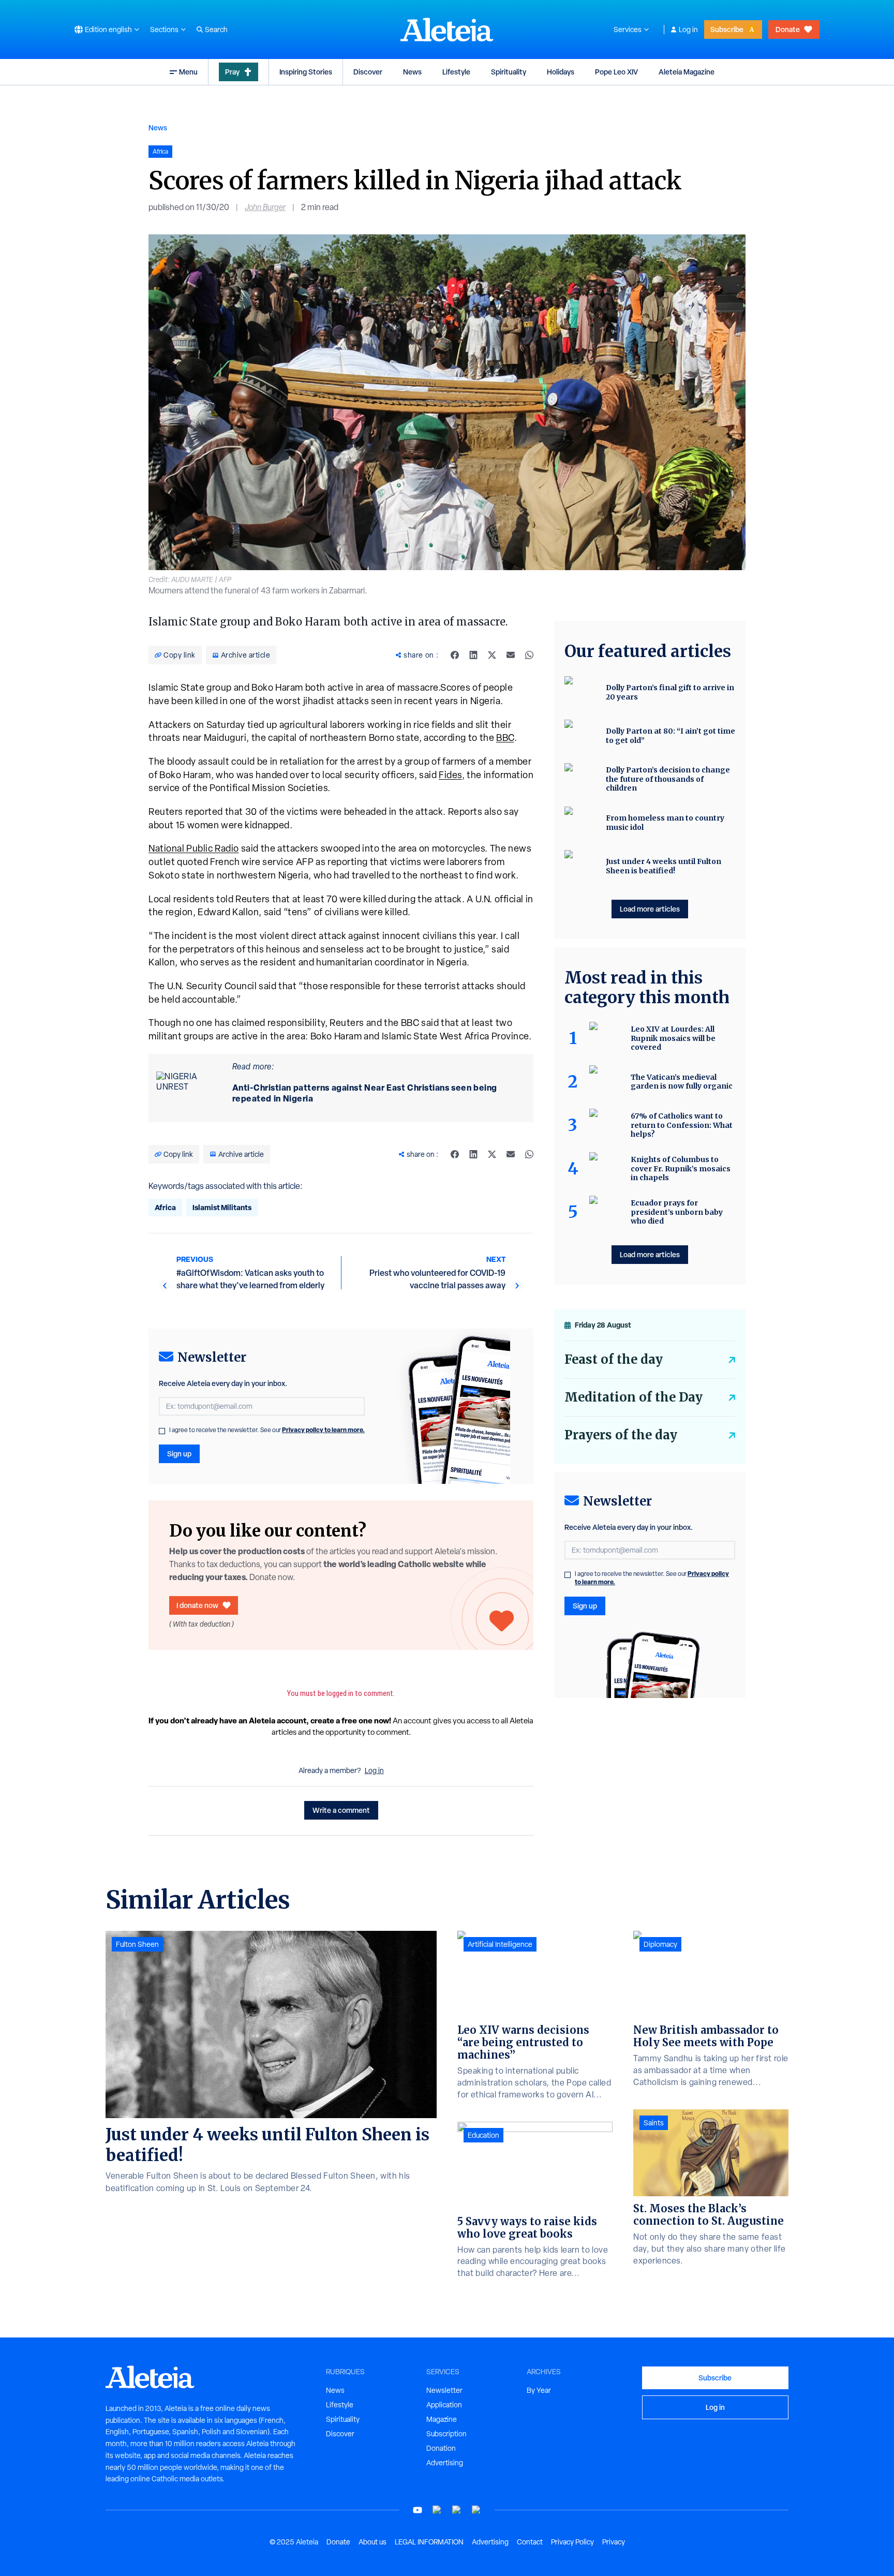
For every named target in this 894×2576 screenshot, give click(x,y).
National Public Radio (194, 848)
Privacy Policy (572, 2542)
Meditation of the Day (634, 1397)
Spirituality (509, 72)
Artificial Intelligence (500, 1944)
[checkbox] (162, 1431)
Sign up (179, 1454)
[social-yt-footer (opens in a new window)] (418, 2510)
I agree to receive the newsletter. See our (267, 1430)
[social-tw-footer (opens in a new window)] (457, 2510)
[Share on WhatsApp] (529, 655)
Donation (441, 2448)
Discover (368, 72)
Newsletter (444, 2390)
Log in (688, 29)
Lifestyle (456, 72)
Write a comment (341, 1810)
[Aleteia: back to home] (447, 29)
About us (373, 2542)
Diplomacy (660, 1944)
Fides (450, 775)
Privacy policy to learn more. (323, 1430)
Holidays (561, 72)
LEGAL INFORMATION (429, 2542)
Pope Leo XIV (616, 72)
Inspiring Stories (306, 72)
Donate (788, 29)
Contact (530, 2542)
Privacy (614, 2542)
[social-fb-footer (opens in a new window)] (437, 2510)
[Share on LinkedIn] (473, 655)
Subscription (446, 2434)
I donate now (197, 1605)
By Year (539, 2390)
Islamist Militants (222, 1207)
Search (216, 29)
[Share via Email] (511, 655)
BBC (505, 738)
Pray (232, 72)
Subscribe (727, 29)
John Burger (265, 207)
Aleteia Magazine (687, 72)
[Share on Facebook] (455, 655)
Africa (165, 1207)
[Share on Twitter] (492, 655)
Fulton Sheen (137, 1944)
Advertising (445, 2463)
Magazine (442, 2419)
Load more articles (650, 909)
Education (483, 2135)
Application (444, 2405)
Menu (188, 72)
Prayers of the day (621, 1435)
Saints (654, 2123)
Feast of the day (614, 1359)
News (412, 72)
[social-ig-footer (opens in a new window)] (476, 2510)
